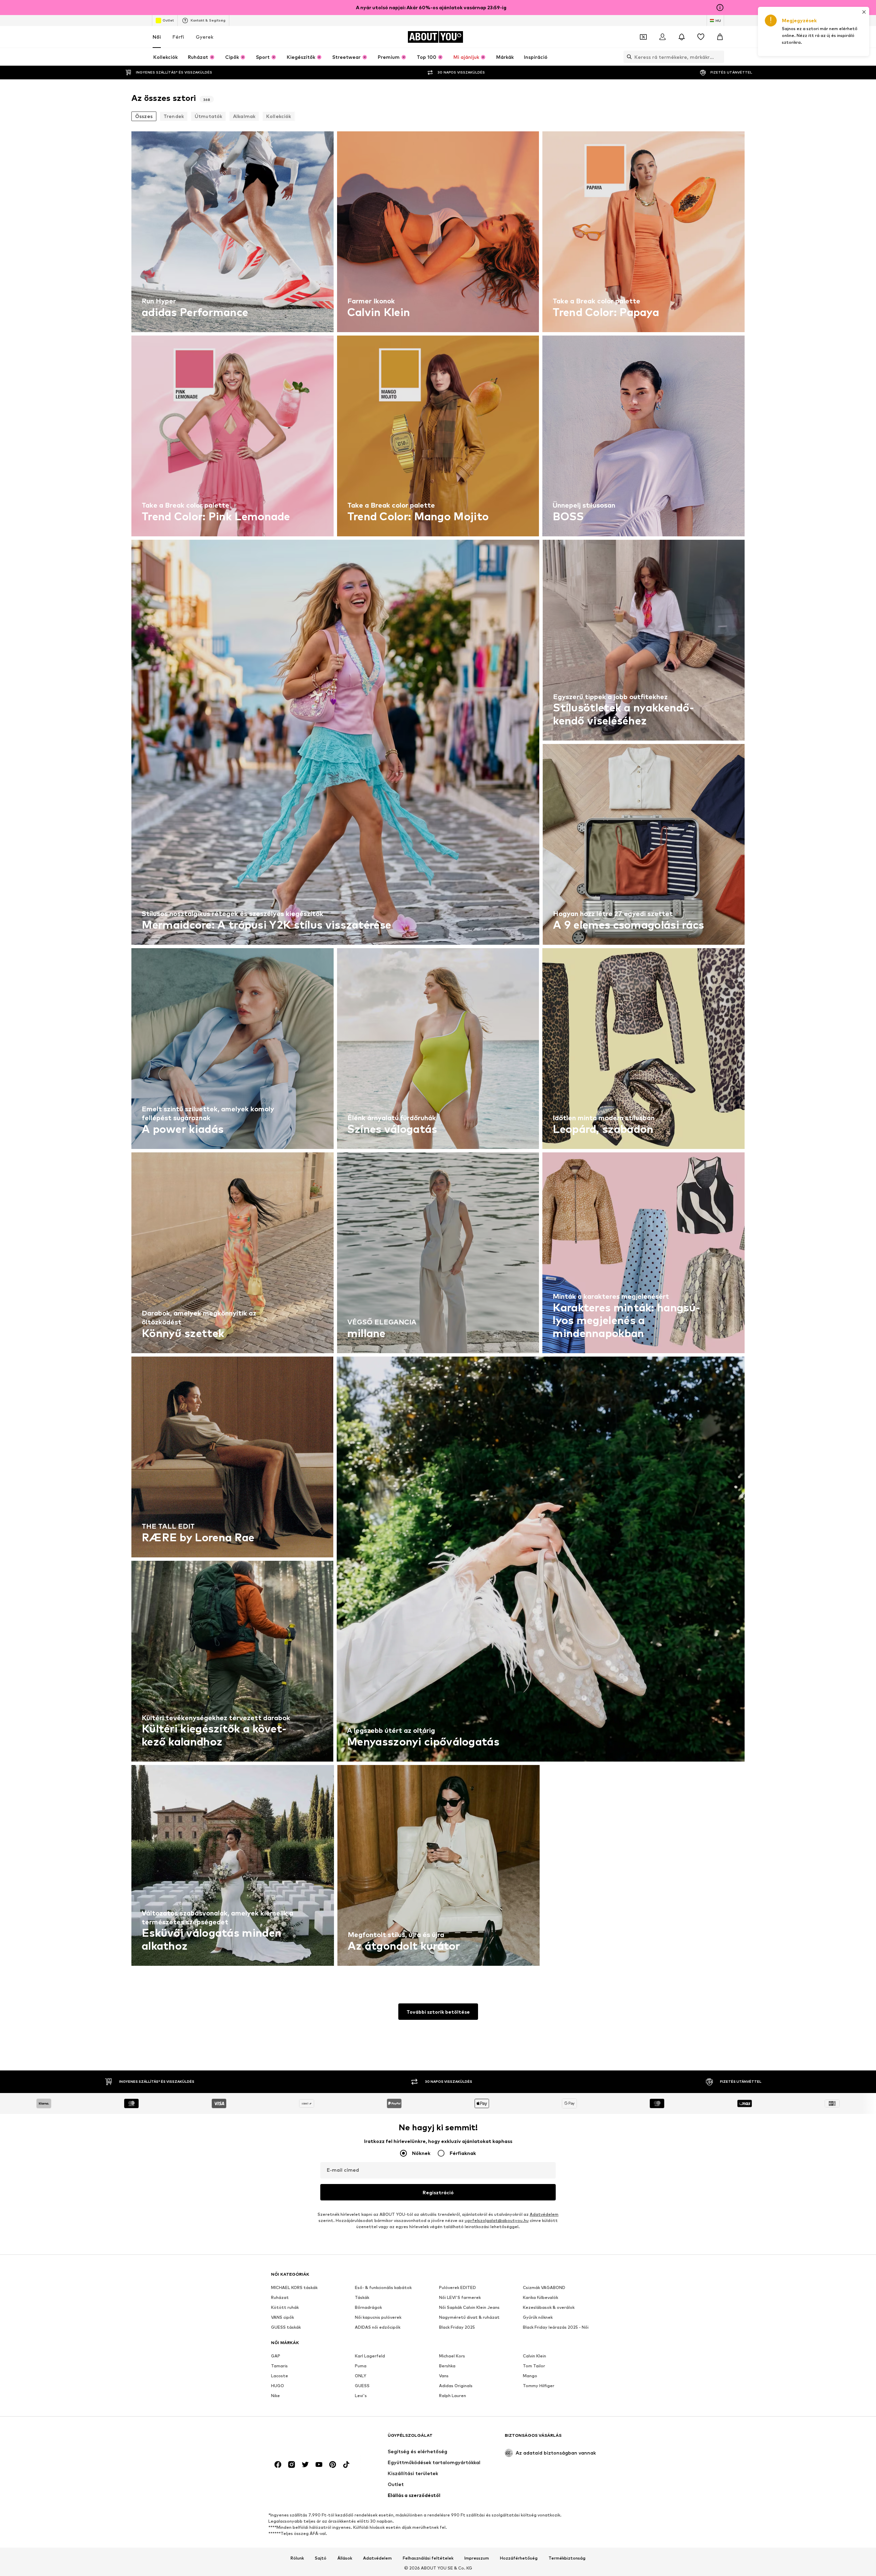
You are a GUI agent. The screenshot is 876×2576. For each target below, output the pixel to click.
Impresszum (477, 2558)
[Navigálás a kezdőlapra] (308, 2439)
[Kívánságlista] (701, 37)
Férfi (178, 37)
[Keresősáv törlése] (719, 57)
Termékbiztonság (567, 2558)
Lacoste (280, 2376)
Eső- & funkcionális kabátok (383, 2287)
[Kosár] (720, 37)
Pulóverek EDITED (458, 2287)
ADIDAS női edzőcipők (378, 2327)
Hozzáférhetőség (519, 2558)
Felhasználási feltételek (428, 2558)
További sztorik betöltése (438, 2012)
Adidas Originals (456, 2386)
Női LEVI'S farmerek (460, 2297)
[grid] (438, 1050)
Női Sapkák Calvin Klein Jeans (469, 2307)
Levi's (361, 2396)
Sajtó (321, 2558)
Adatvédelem (544, 2214)
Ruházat (280, 2297)
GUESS (362, 2386)
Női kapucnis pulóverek (378, 2317)
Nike (275, 2396)
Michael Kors (452, 2356)
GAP (276, 2356)
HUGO (278, 2386)
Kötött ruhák (285, 2307)
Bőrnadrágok (368, 2307)
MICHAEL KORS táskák (294, 2287)
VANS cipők (282, 2317)
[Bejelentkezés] (662, 37)
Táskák (362, 2297)
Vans (444, 2376)
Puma (361, 2366)
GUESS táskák (286, 2327)
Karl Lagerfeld (370, 2356)
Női (157, 37)
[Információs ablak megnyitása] (720, 8)
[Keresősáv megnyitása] (628, 57)
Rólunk (297, 2558)
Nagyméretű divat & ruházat (469, 2317)
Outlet (168, 20)
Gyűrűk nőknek (538, 2317)
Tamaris (279, 2366)
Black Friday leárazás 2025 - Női (556, 2327)
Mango (530, 2376)
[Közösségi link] (278, 2464)
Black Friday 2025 (457, 2327)
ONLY (360, 2376)
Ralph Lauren (453, 2396)
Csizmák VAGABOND (544, 2287)
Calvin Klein (534, 2356)
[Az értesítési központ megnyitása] (682, 37)
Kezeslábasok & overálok (549, 2307)
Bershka (447, 2366)
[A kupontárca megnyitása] (643, 37)
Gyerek (204, 37)
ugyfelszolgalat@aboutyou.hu (497, 2220)
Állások (345, 2558)
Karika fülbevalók (540, 2297)
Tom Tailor (534, 2366)
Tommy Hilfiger (539, 2386)
